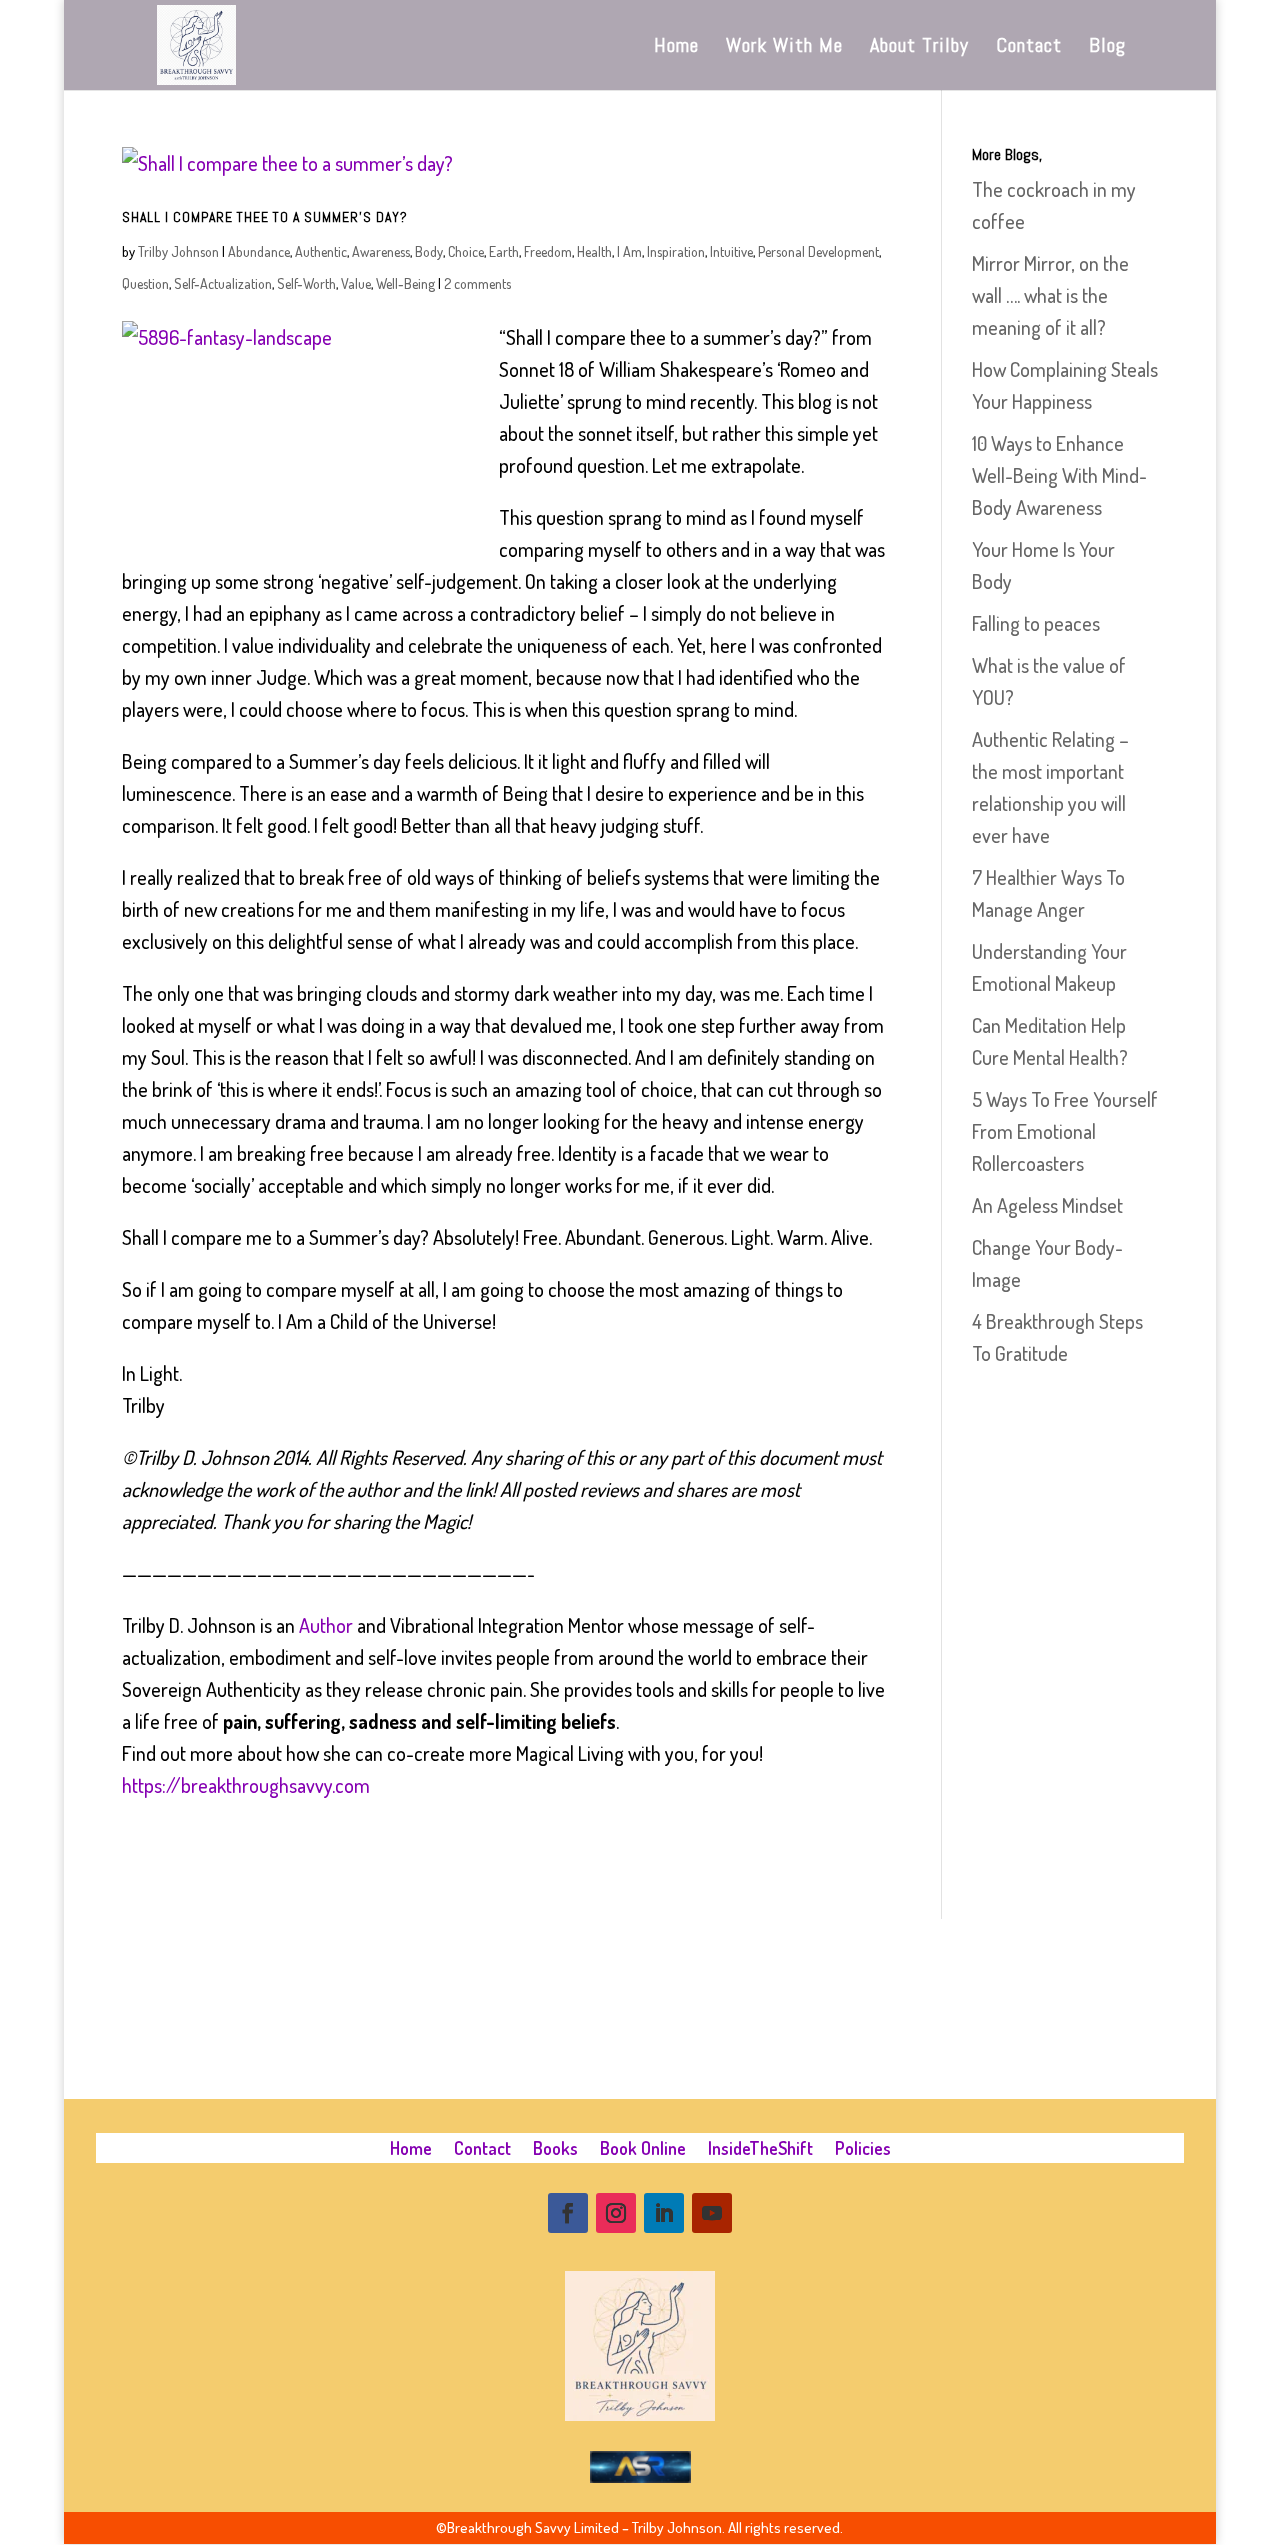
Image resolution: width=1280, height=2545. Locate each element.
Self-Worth (306, 283)
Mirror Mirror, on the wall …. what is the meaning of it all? (1050, 295)
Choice (466, 251)
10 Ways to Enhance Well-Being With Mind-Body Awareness (1059, 475)
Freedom (548, 251)
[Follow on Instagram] (616, 2213)
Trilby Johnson (178, 251)
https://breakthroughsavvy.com (246, 1785)
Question (145, 283)
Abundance (259, 251)
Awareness (381, 251)
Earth (504, 251)
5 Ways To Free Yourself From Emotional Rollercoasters (1065, 1131)
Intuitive (731, 251)
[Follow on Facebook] (568, 2213)
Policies (863, 2150)
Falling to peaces (1036, 623)
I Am (629, 251)
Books (555, 2150)
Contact (1029, 48)
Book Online (643, 2150)
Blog (1107, 48)
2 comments (477, 283)
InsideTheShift (760, 2150)
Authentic (321, 251)
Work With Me (784, 48)
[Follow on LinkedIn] (664, 2213)
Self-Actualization (223, 283)
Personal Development (818, 251)
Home (676, 48)
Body (429, 251)
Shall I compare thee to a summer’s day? (265, 217)
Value (356, 283)
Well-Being (405, 283)
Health (594, 251)
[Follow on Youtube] (712, 2213)
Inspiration (676, 251)
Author (326, 1625)
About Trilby (919, 48)
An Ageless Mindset (1047, 1205)
